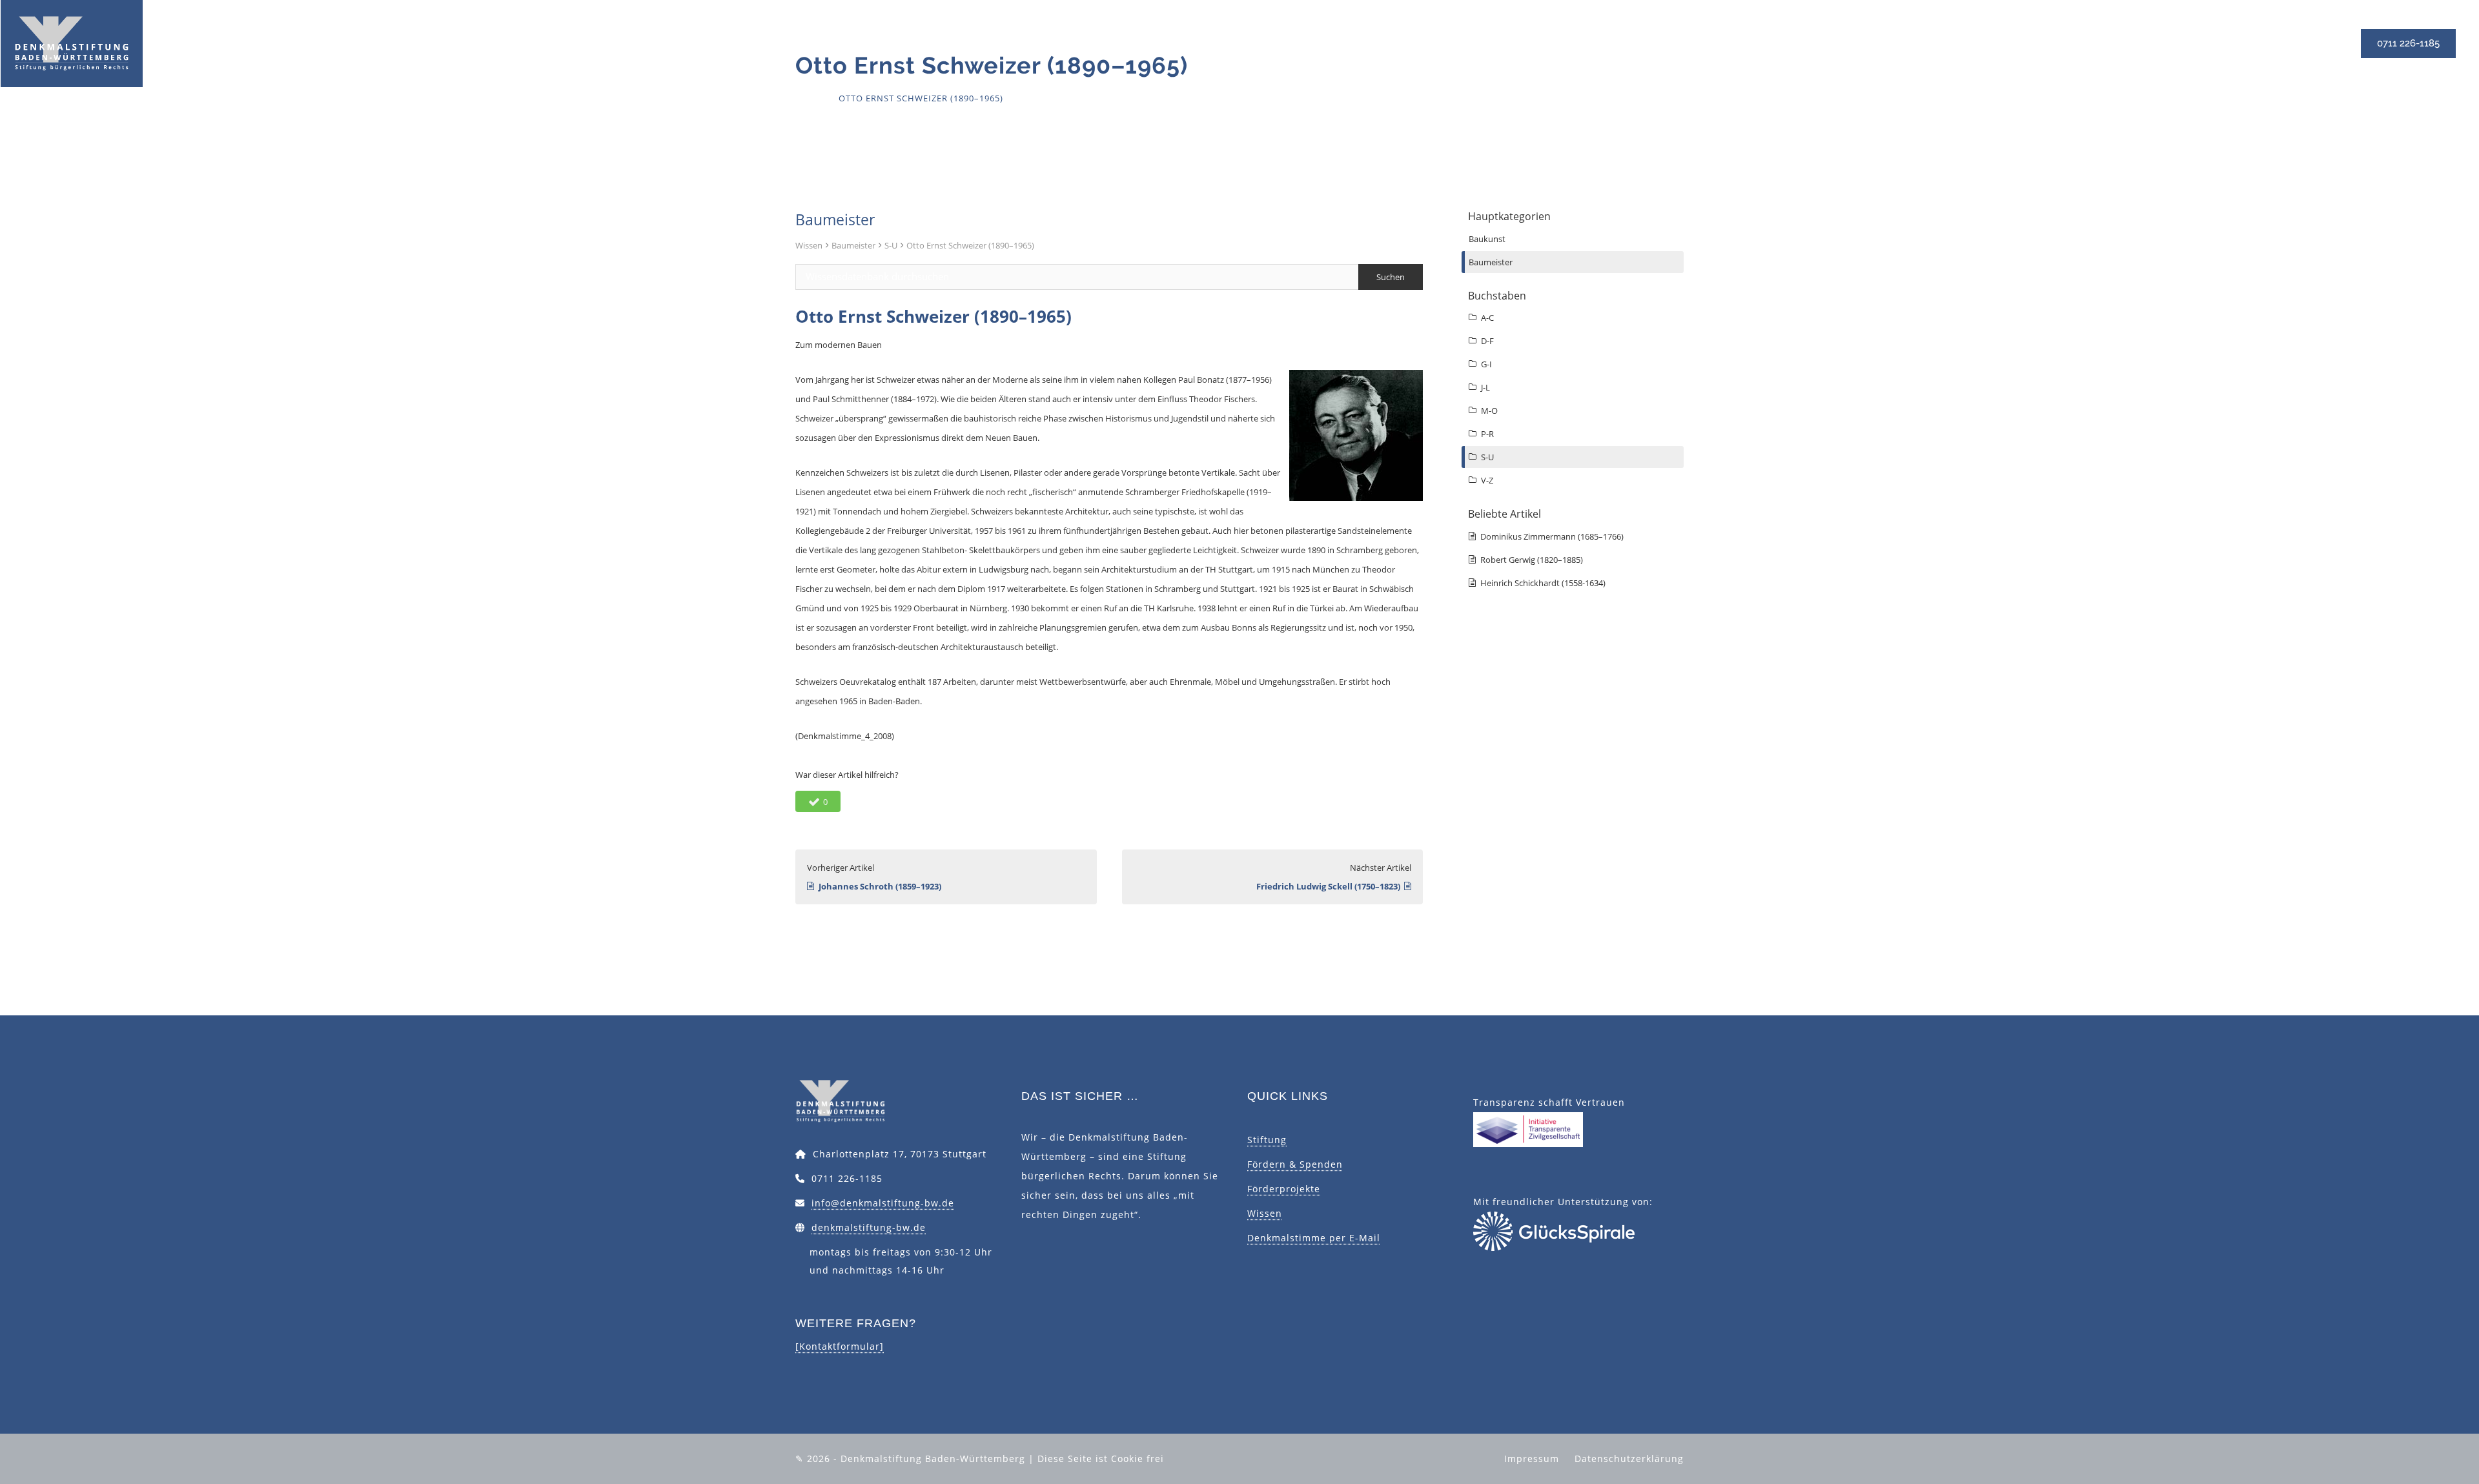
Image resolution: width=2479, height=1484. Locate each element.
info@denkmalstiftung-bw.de (883, 1203)
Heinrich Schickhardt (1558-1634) (1543, 583)
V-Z (1487, 480)
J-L (1485, 387)
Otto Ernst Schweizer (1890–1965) (970, 245)
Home (809, 98)
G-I (1486, 364)
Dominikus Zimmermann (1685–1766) (1552, 536)
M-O (1489, 411)
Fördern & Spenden (1295, 1164)
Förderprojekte (1284, 1189)
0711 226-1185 (2408, 43)
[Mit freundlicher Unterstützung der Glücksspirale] (1554, 1230)
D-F (1487, 341)
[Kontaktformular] (840, 1346)
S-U (891, 245)
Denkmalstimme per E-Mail (1314, 1238)
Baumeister (853, 245)
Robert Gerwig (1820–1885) (1532, 560)
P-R (1487, 434)
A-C (1487, 318)
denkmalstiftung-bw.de (869, 1227)
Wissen (809, 245)
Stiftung (1267, 1140)
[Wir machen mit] (1528, 1129)
